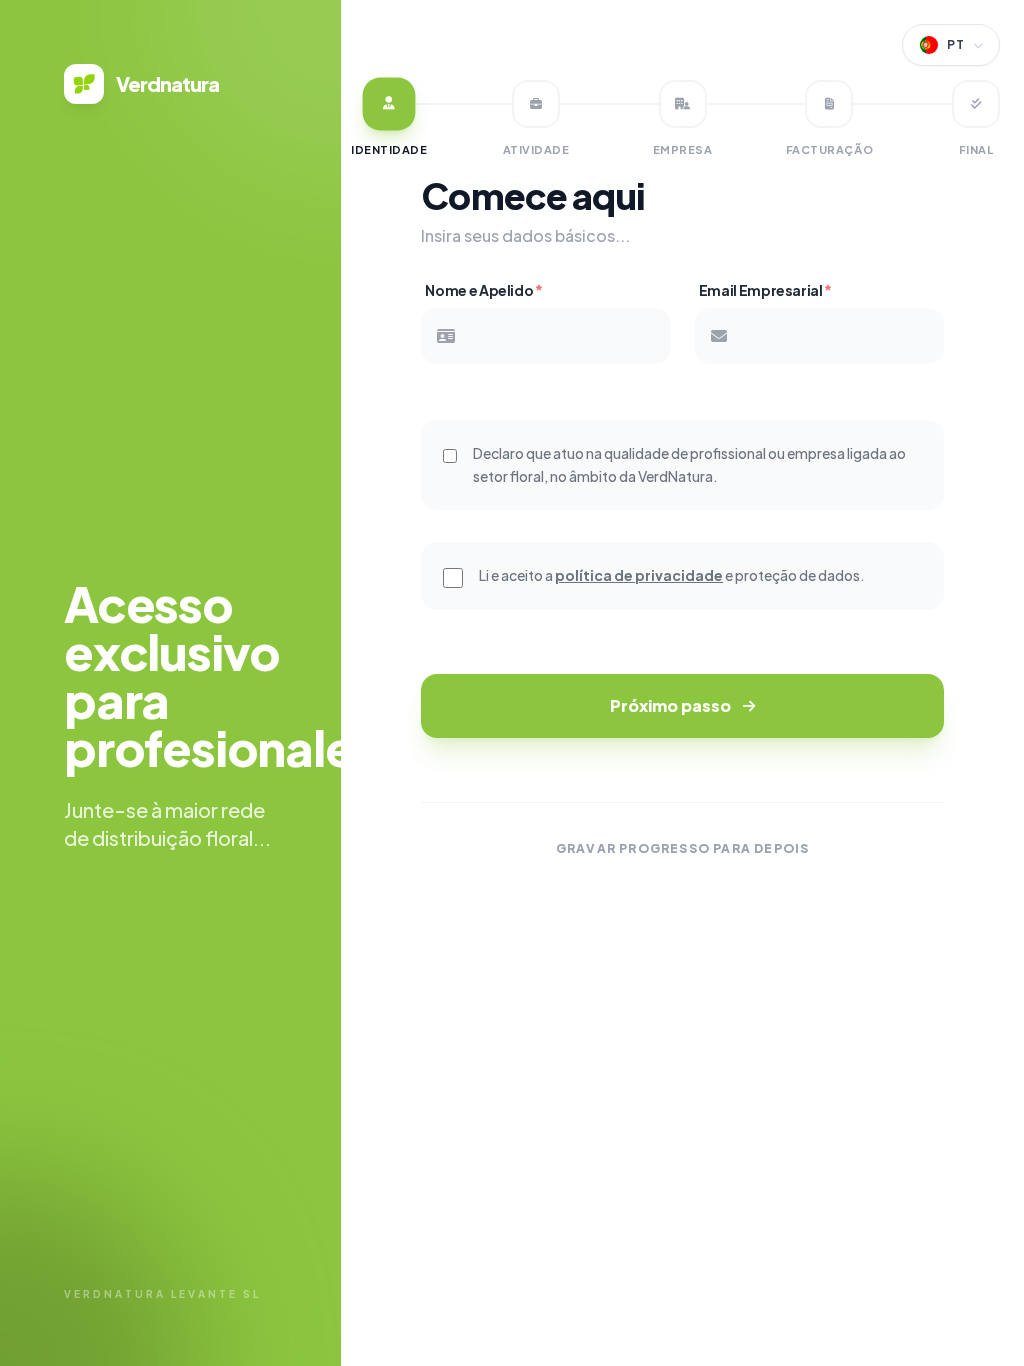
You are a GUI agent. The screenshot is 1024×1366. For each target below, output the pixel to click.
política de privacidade (639, 575)
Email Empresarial (765, 290)
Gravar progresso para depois (683, 848)
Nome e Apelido (483, 290)
